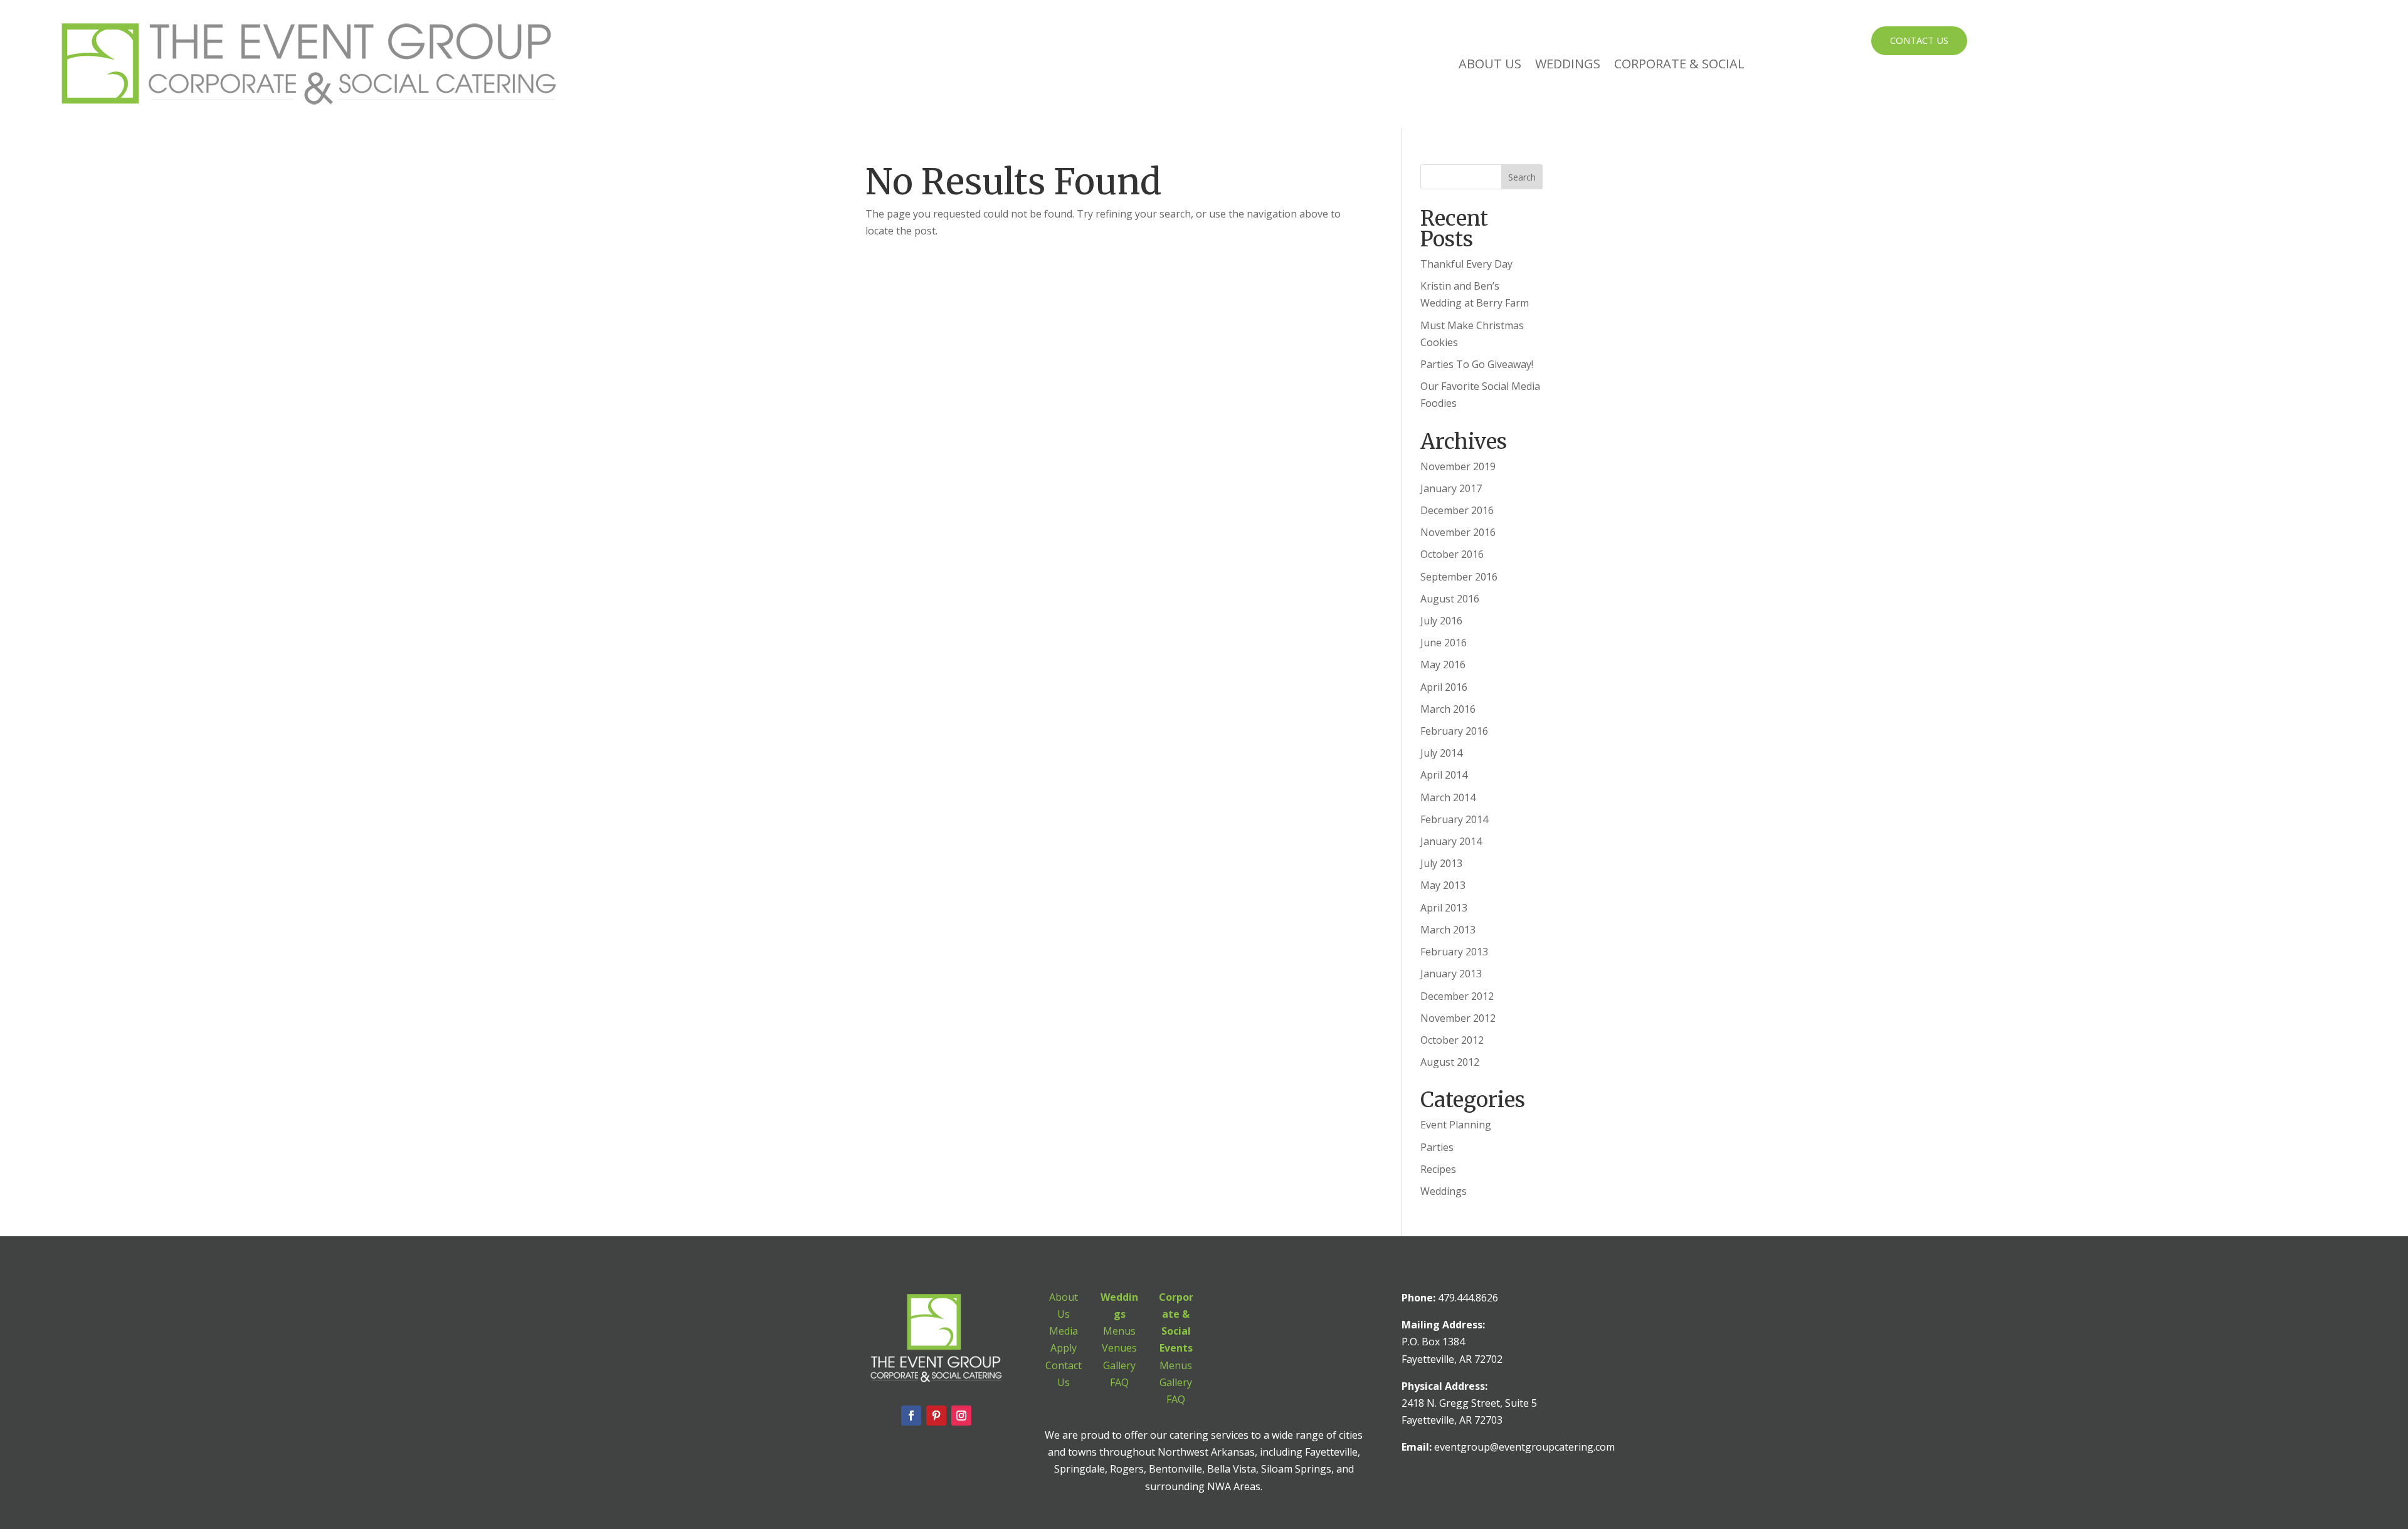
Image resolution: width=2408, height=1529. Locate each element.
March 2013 (1448, 930)
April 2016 (1444, 687)
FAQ (1119, 1382)
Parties (1437, 1147)
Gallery (1119, 1365)
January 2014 (1451, 841)
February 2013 (1454, 952)
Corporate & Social (1679, 64)
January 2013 (1451, 974)
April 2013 (1444, 908)
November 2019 (1458, 466)
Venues (1119, 1348)
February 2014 (1454, 819)
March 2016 (1448, 709)
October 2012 (1452, 1040)
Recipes (1438, 1169)
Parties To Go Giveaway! (1477, 364)
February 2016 (1454, 731)
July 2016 (1441, 621)
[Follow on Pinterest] (936, 1416)
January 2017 (1451, 488)
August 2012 (1450, 1062)
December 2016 (1457, 510)
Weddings (1568, 64)
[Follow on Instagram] (961, 1416)
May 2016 (1443, 665)
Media (1064, 1331)
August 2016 (1450, 599)
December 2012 (1457, 996)
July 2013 (1441, 863)
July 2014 (1441, 753)
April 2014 (1444, 775)
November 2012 (1458, 1018)
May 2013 (1443, 885)
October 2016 (1452, 554)
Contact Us (1919, 40)
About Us (1490, 64)
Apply (1064, 1348)
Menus (1119, 1331)
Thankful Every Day (1466, 264)
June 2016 (1444, 643)
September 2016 (1459, 577)
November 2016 (1458, 532)
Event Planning (1456, 1125)
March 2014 (1448, 797)
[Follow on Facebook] (911, 1416)
